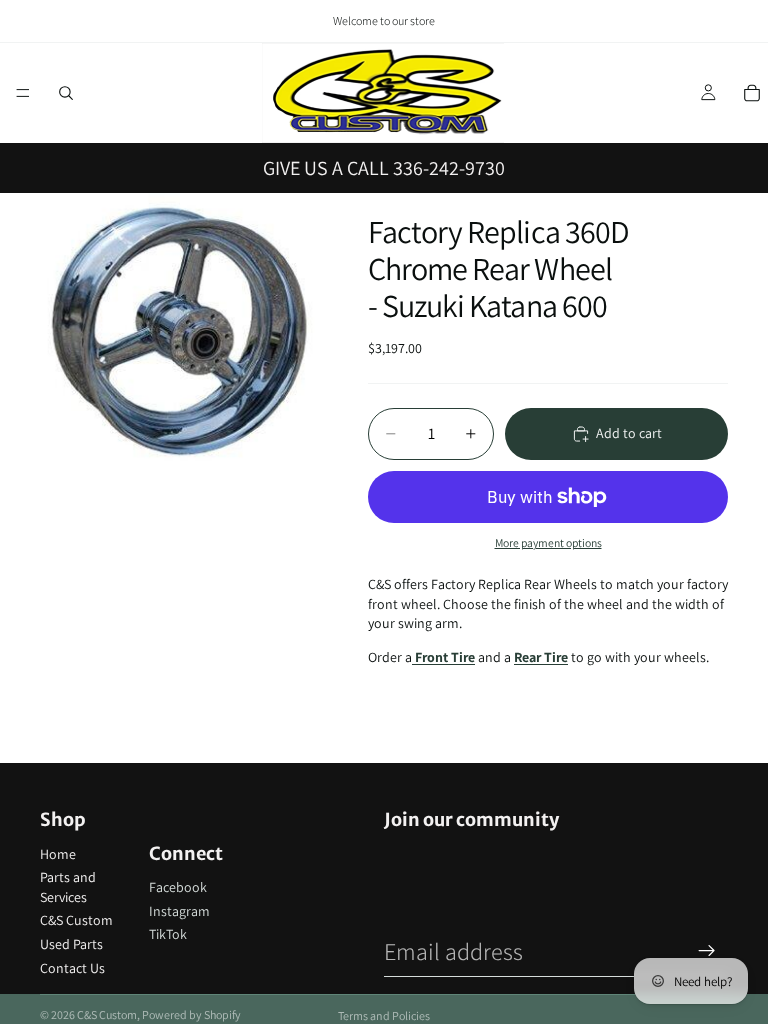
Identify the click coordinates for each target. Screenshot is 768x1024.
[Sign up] (707, 951)
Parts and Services (68, 887)
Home (58, 854)
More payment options (548, 542)
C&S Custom (76, 920)
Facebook (178, 887)
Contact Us (72, 968)
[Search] (66, 93)
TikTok (168, 934)
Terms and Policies (384, 1015)
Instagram (179, 911)
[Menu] (23, 93)
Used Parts (71, 944)
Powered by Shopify (191, 1014)
